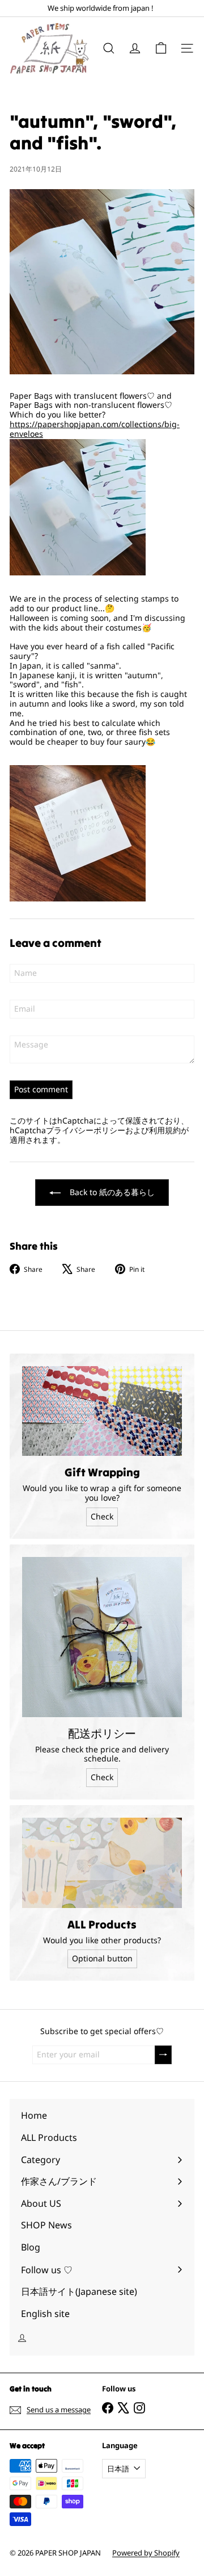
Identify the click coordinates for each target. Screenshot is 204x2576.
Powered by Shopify (146, 2553)
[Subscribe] (163, 2055)
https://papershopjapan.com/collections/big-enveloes (95, 429)
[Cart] (161, 48)
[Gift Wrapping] (102, 1411)
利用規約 (165, 1130)
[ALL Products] (102, 1863)
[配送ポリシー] (102, 1637)
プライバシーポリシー (86, 1130)
